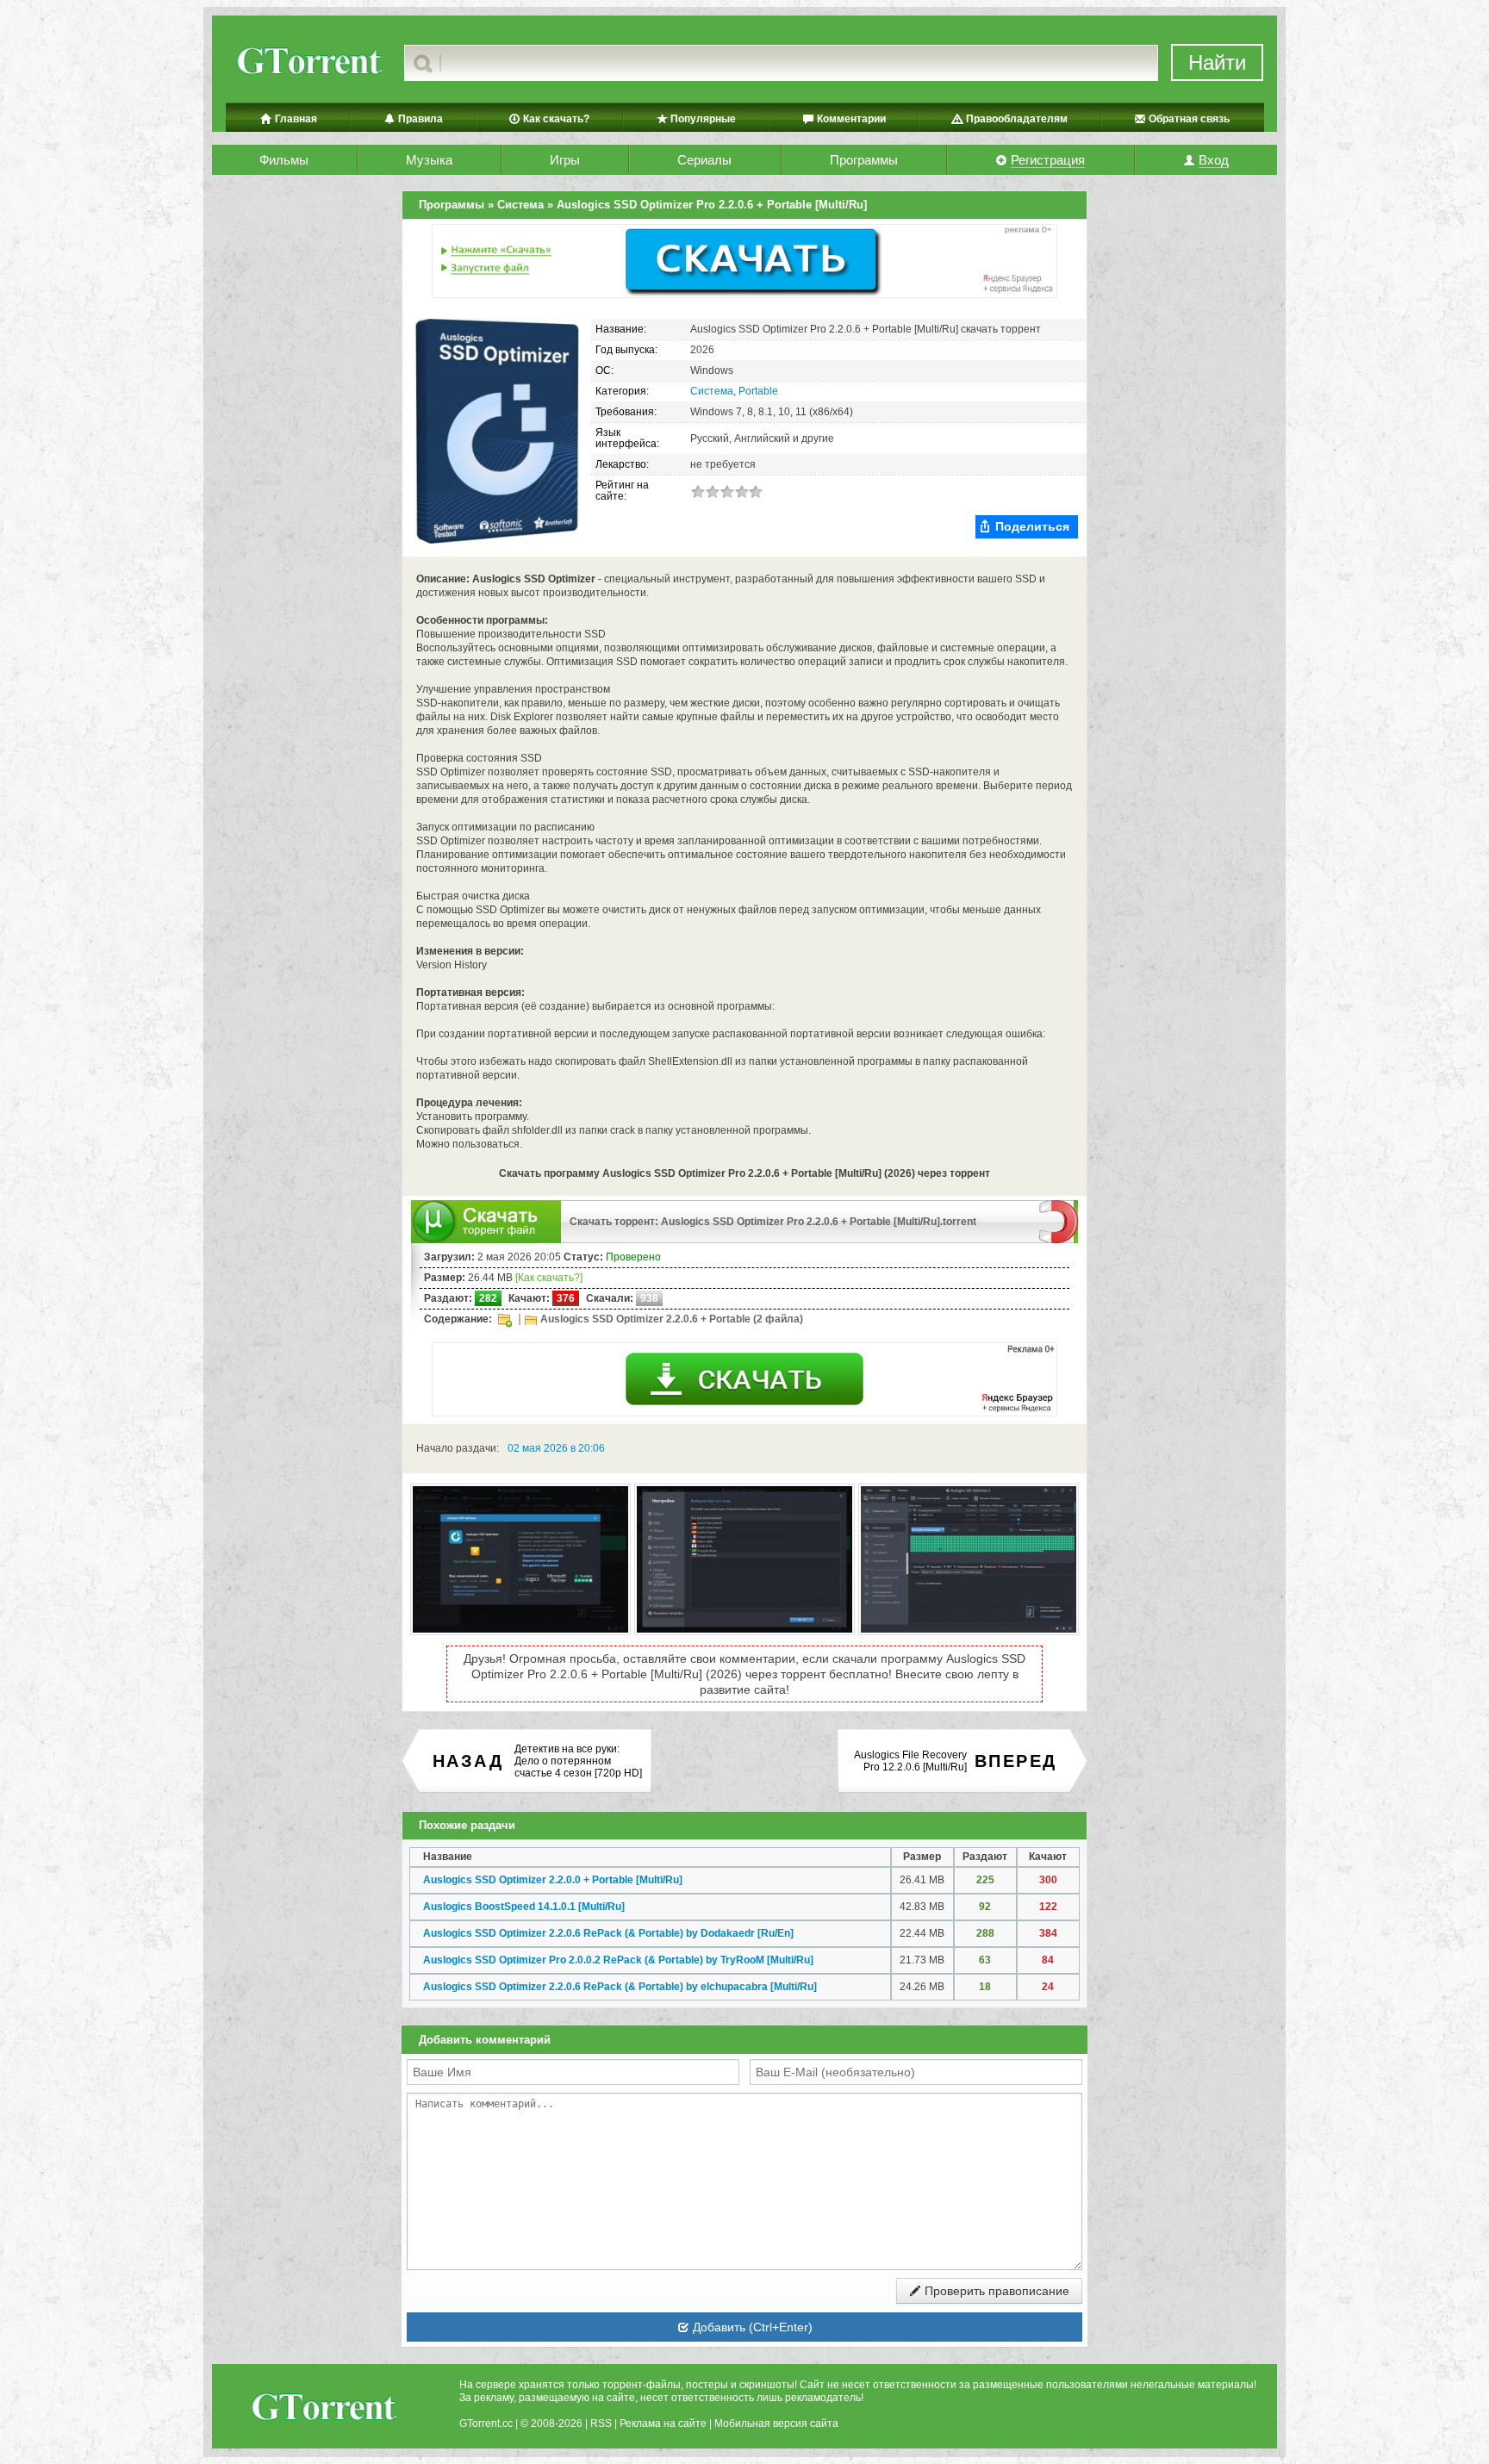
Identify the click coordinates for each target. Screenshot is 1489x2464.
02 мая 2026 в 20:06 (556, 1448)
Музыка (429, 160)
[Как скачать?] (549, 1278)
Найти (1217, 62)
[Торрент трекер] (323, 2409)
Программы (864, 160)
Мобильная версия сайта (776, 2424)
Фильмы (284, 160)
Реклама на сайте (663, 2424)
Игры (565, 160)
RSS (601, 2424)
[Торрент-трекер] (308, 63)
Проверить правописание (995, 2291)
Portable (758, 391)
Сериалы (704, 160)
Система (712, 391)
